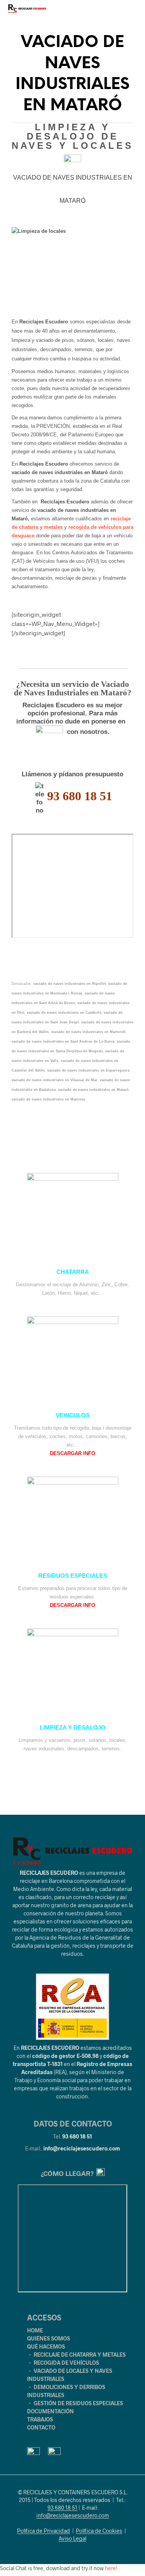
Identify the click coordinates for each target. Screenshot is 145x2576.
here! (111, 2568)
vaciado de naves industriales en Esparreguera (88, 1070)
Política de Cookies (99, 2531)
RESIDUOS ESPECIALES (73, 1576)
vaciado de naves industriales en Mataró (93, 1090)
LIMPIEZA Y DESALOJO (73, 1728)
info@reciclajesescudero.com (82, 2148)
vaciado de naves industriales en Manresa (48, 1099)
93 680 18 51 (77, 2136)
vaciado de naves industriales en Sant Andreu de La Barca (63, 1042)
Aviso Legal (72, 2539)
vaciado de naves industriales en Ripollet (70, 984)
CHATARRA (73, 1272)
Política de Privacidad (43, 2531)
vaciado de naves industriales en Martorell (88, 1032)
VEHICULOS (73, 1415)
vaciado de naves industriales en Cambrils (64, 1013)
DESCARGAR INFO (72, 1453)
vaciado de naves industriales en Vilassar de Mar (55, 1080)
